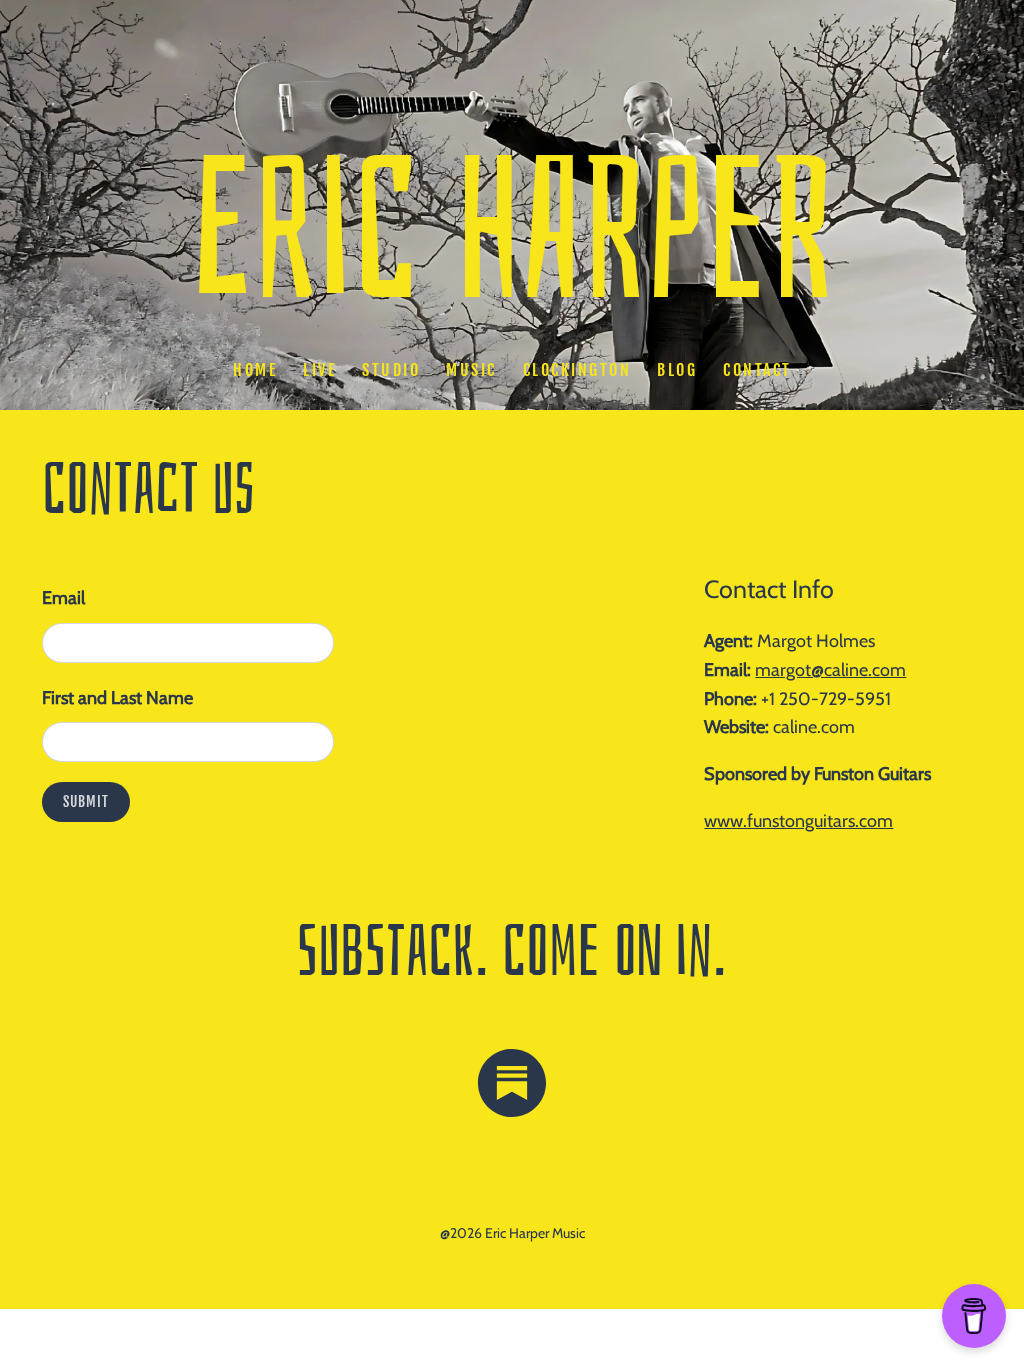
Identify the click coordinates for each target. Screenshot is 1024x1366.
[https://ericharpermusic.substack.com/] (512, 1088)
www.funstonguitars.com (798, 821)
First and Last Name (117, 698)
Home (255, 370)
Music (471, 370)
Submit (86, 801)
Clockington (576, 370)
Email (63, 598)
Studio (391, 370)
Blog (677, 370)
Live (319, 370)
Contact (757, 370)
